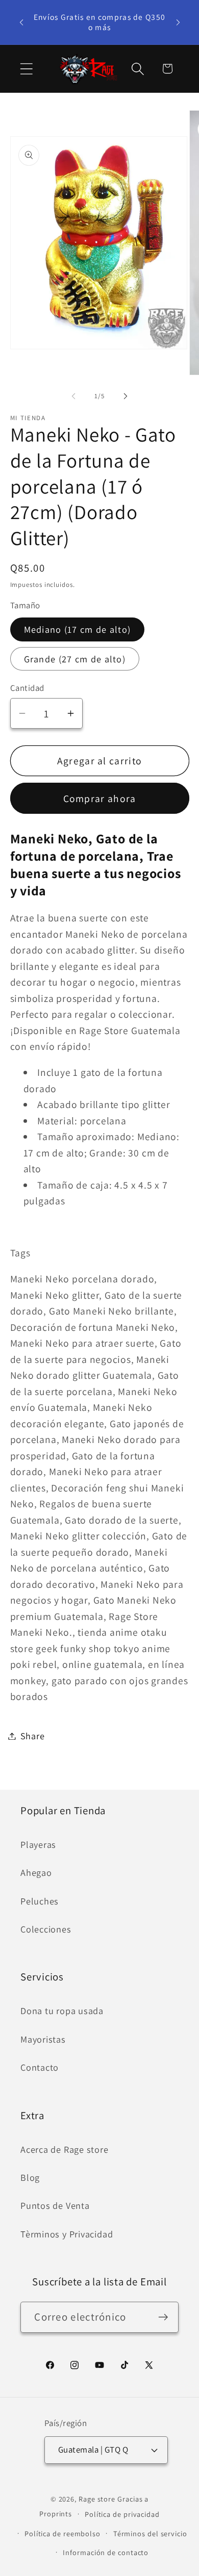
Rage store (97, 2499)
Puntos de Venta (55, 2205)
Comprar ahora (100, 798)
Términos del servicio (150, 2533)
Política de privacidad (122, 2514)
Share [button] (33, 1736)
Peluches (40, 1901)
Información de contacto (106, 2552)
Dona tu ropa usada (62, 2011)
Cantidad (27, 688)
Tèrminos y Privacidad (67, 2234)
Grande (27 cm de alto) (75, 659)
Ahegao (36, 1872)
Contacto (40, 2067)
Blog (30, 2177)
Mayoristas (43, 2039)
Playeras (38, 1844)
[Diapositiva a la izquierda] (73, 396)
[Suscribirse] (164, 2317)
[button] (26, 69)
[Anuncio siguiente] (178, 22)
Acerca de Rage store (65, 2149)
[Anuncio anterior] (21, 22)
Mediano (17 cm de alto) (78, 629)
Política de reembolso (63, 2533)
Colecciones (46, 1929)
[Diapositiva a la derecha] (126, 396)
